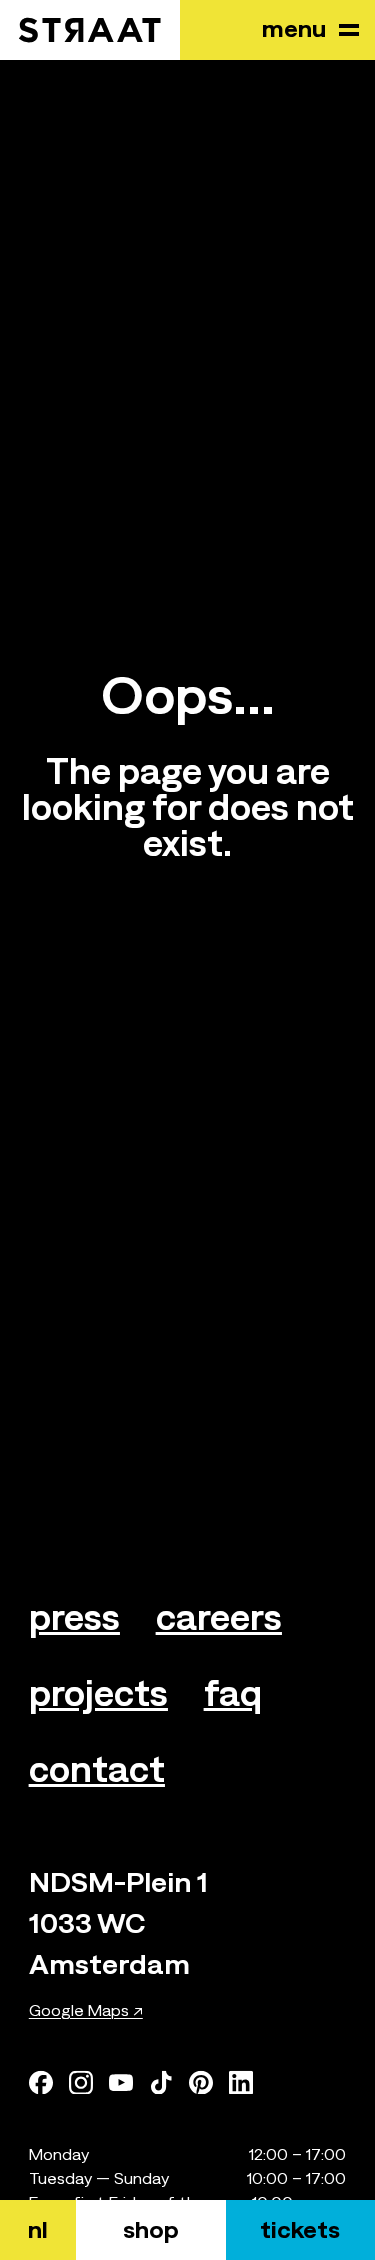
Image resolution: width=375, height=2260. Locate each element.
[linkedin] (241, 2082)
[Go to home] (90, 30)
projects (98, 1693)
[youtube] (121, 2082)
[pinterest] (201, 2082)
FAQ (233, 1693)
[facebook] (41, 2082)
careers (219, 1617)
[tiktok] (161, 2082)
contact (97, 1769)
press (74, 1617)
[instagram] (81, 2082)
